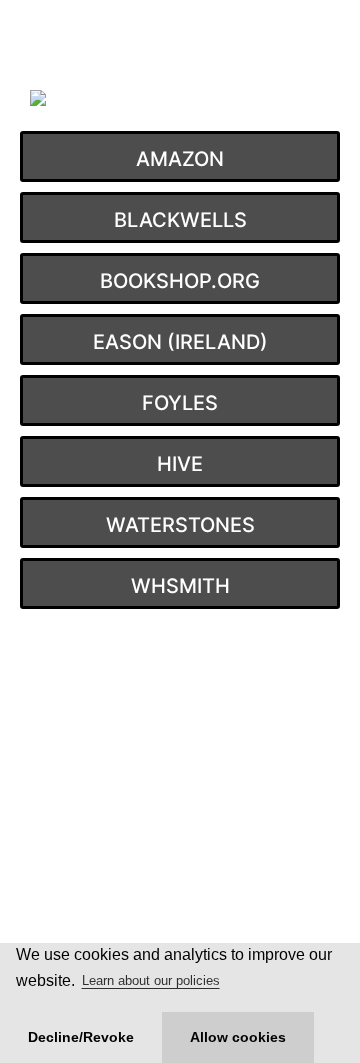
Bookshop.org (180, 281)
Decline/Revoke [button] (81, 1037)
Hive (180, 464)
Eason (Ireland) (180, 342)
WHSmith (180, 586)
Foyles (180, 403)
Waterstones (180, 525)
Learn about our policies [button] (151, 980)
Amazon (180, 159)
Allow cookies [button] (238, 1037)
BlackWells (180, 220)
